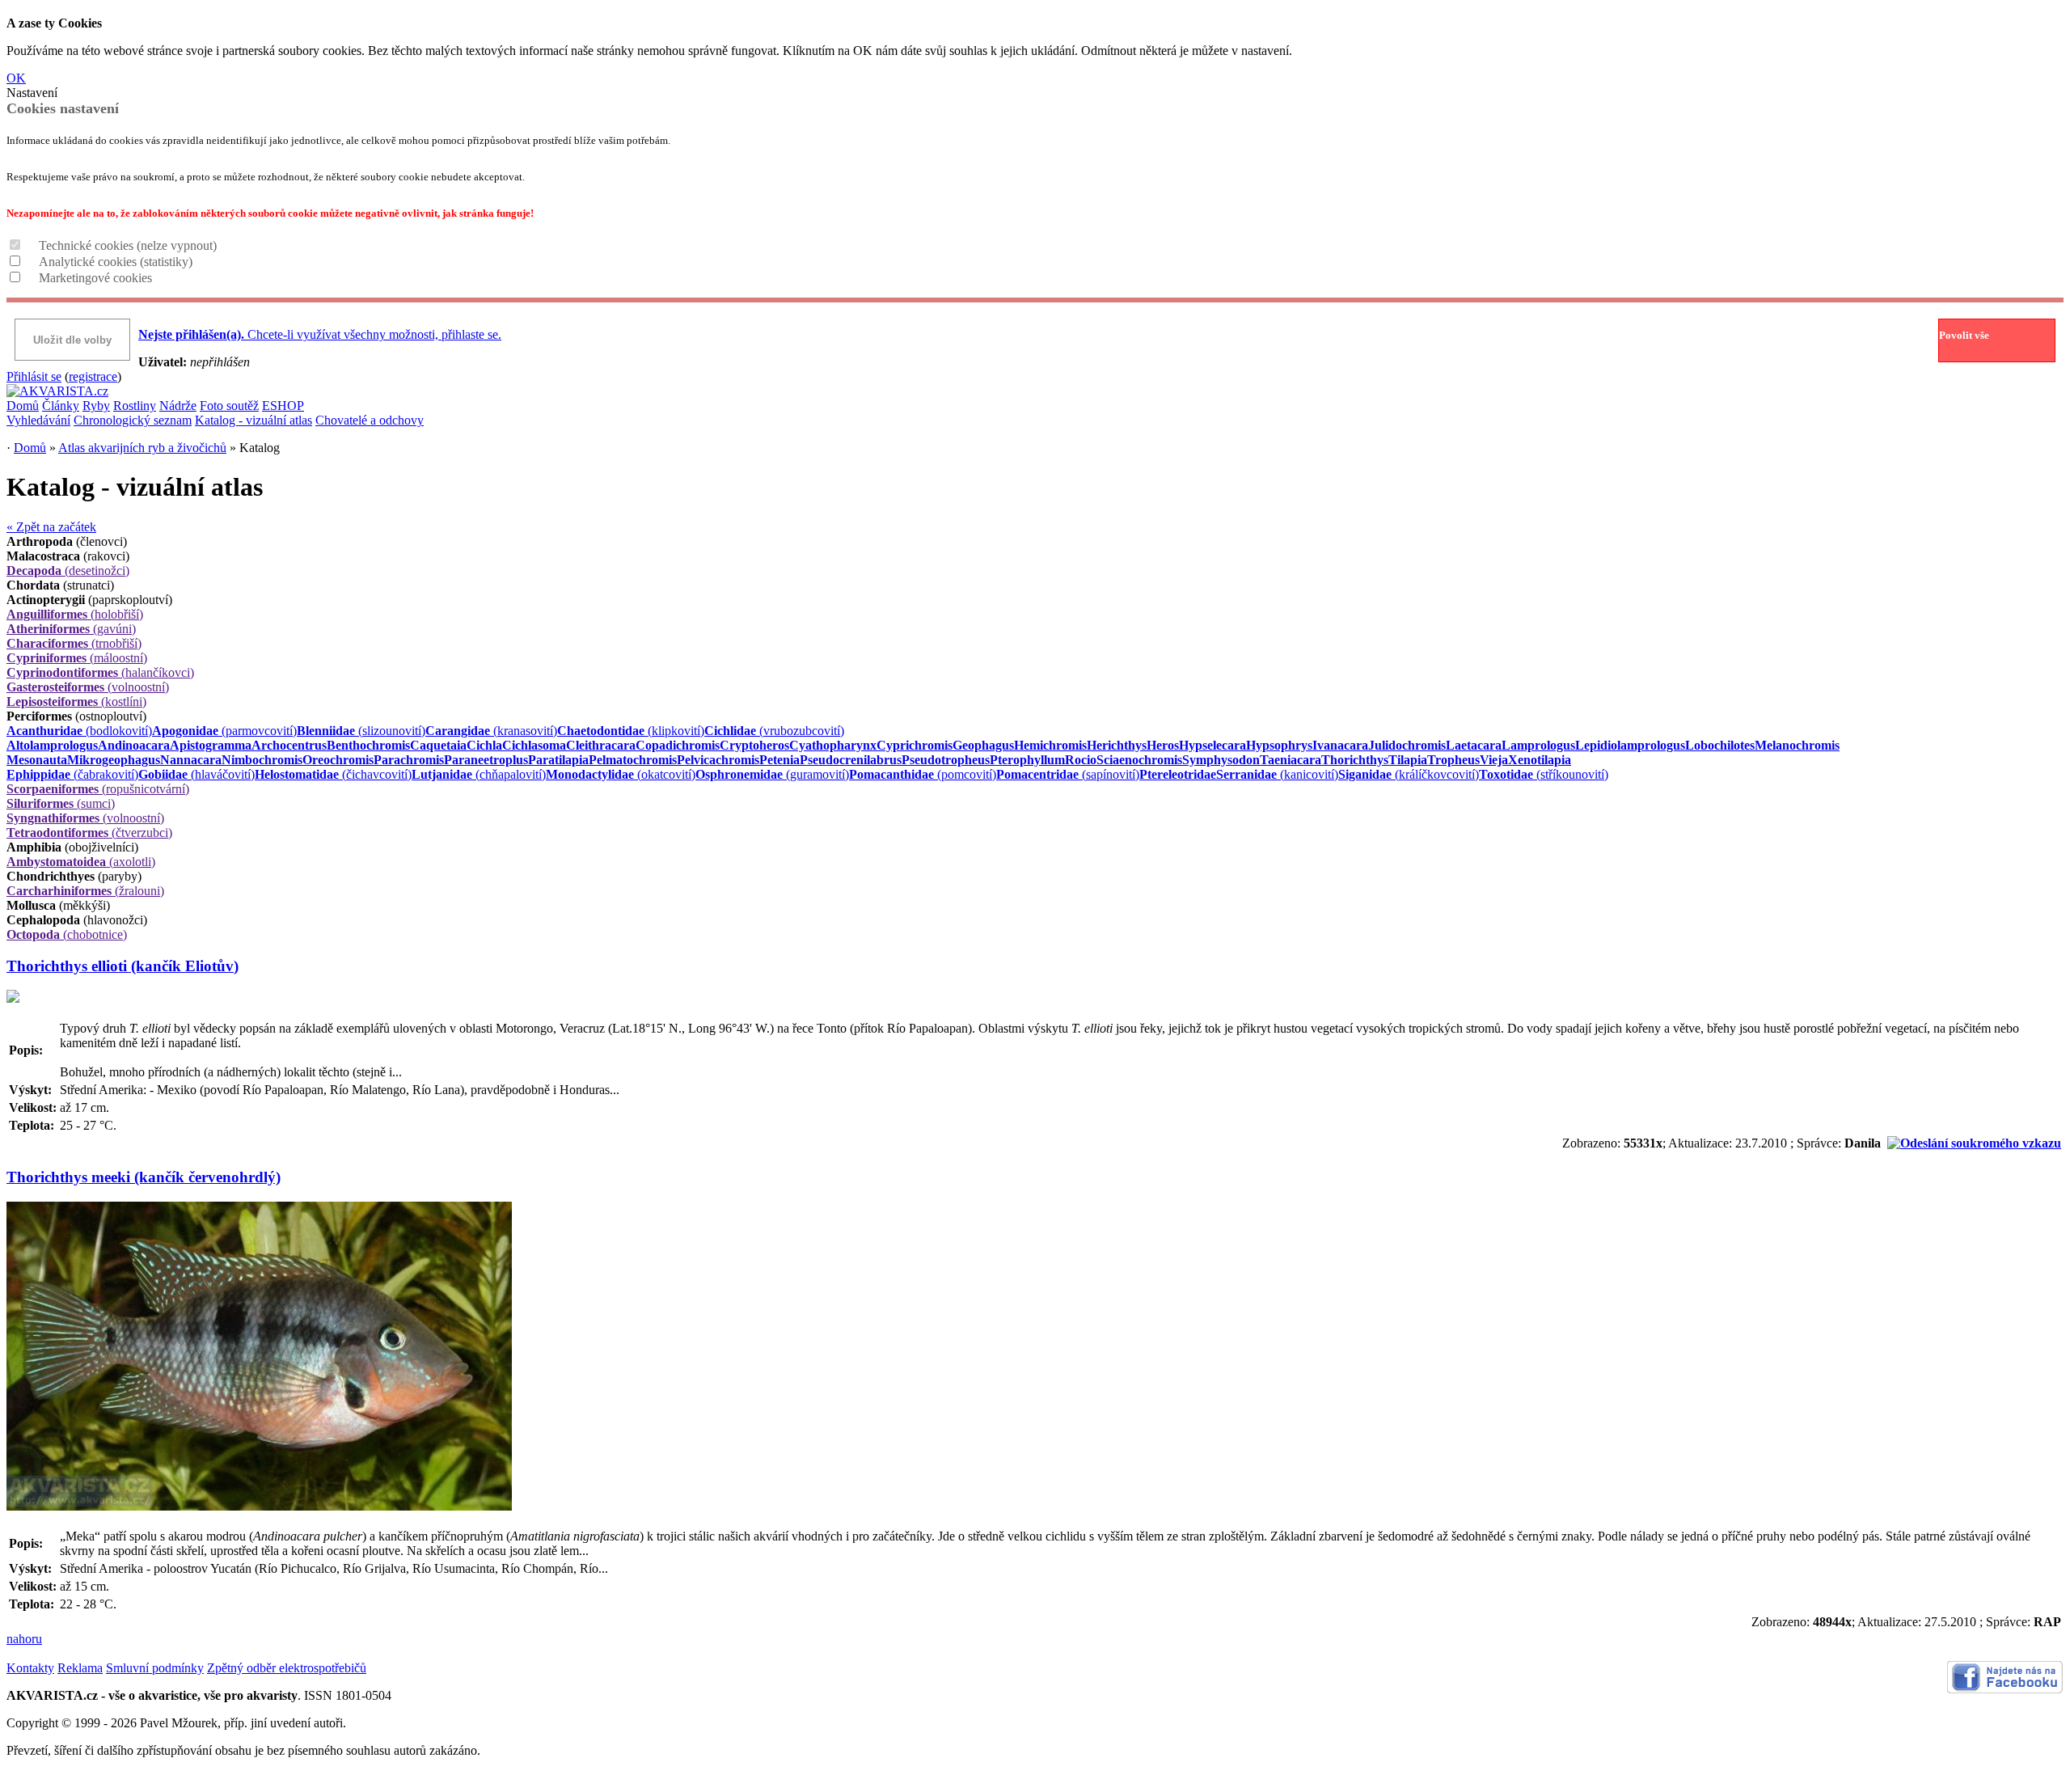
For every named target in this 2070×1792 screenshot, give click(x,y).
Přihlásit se (34, 376)
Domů (23, 406)
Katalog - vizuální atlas (253, 420)
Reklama (80, 1668)
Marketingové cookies (95, 278)
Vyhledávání (38, 420)
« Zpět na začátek (51, 527)
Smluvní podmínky (155, 1668)
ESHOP (283, 406)
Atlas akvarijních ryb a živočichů (142, 448)
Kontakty (30, 1668)
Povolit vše (1964, 335)
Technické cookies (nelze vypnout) (128, 245)
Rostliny (135, 406)
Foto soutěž (229, 406)
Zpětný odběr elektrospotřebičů (287, 1668)
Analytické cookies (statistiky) (116, 262)
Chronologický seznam (133, 420)
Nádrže (178, 406)
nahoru (24, 1639)
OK (16, 78)
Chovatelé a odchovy (370, 420)
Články (61, 406)
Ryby (96, 406)
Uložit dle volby (72, 340)
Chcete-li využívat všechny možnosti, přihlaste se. (320, 334)
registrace (93, 376)
